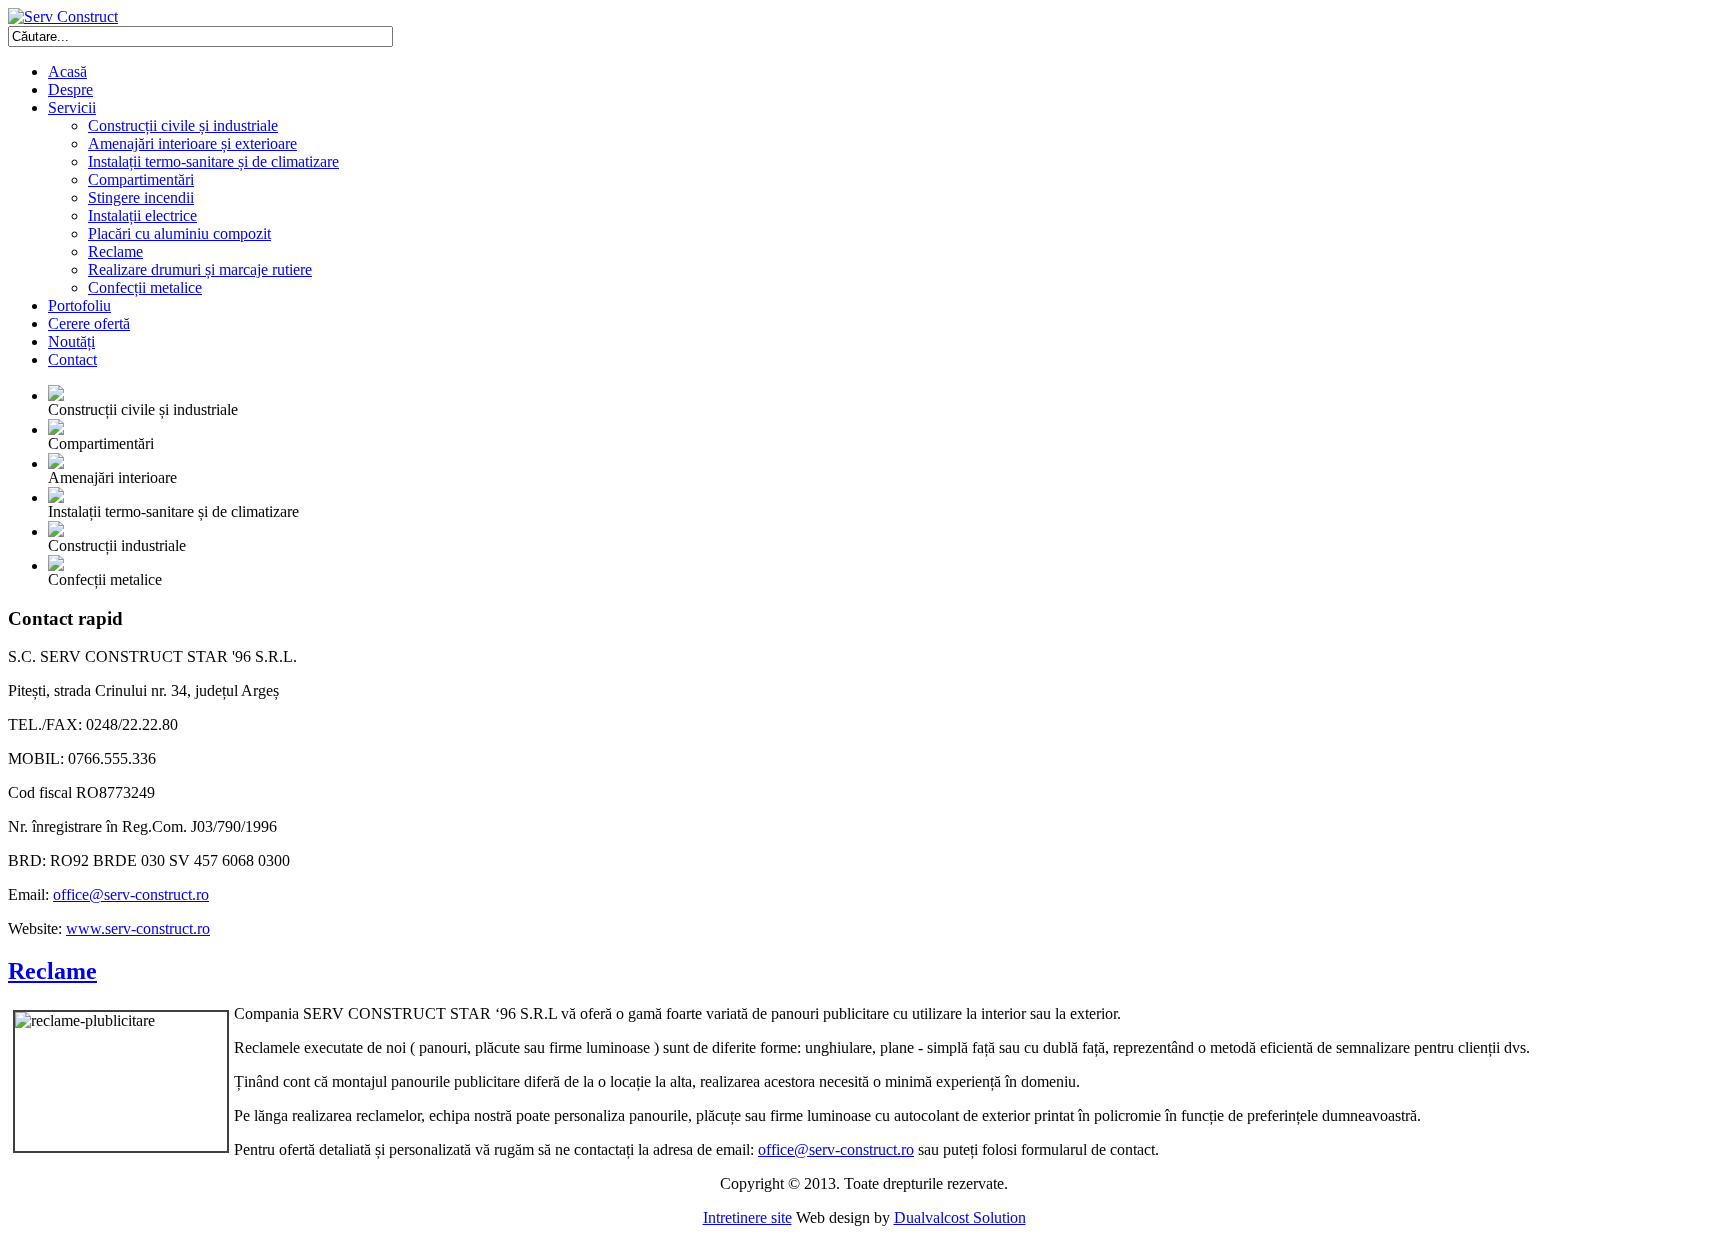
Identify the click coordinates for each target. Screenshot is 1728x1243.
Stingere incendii (141, 197)
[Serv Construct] (63, 16)
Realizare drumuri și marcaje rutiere (200, 269)
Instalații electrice (142, 215)
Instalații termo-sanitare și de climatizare (213, 161)
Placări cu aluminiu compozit (179, 233)
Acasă (67, 71)
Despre (70, 89)
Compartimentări (141, 179)
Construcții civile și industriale (183, 125)
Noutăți (71, 341)
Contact (72, 359)
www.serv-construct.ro (138, 928)
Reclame (115, 251)
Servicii (72, 107)
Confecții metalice (145, 287)
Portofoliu (79, 305)
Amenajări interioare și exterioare (192, 143)
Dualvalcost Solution (960, 1217)
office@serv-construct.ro (131, 894)
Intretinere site (747, 1217)
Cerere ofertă (89, 323)
